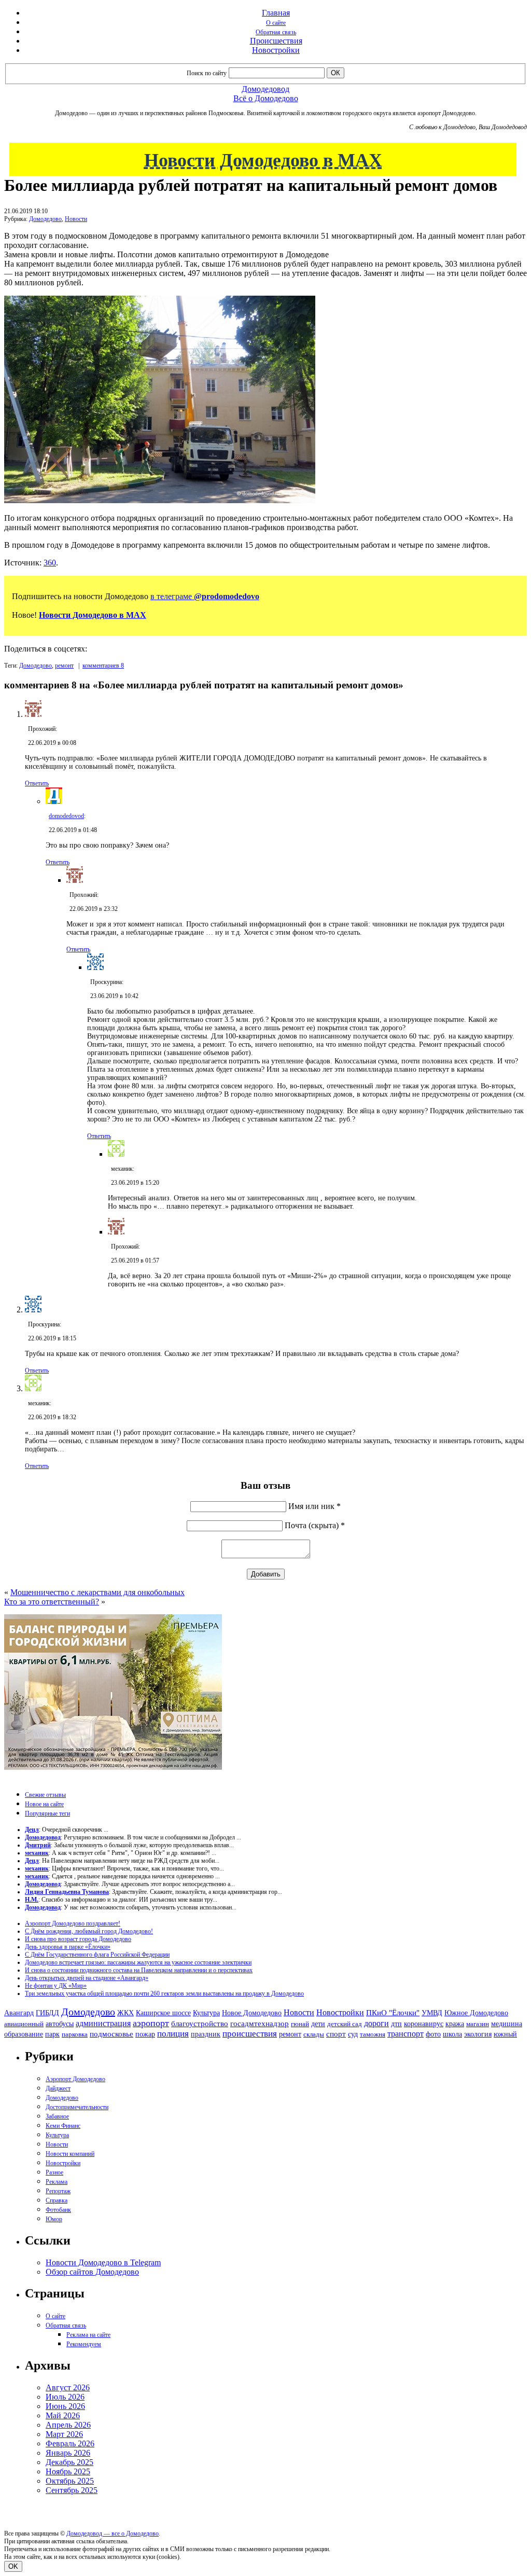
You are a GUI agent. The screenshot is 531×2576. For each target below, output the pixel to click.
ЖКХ (125, 2013)
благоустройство (200, 2024)
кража (455, 2024)
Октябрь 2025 (70, 2481)
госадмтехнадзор (260, 2024)
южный (505, 2034)
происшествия (250, 2034)
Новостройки (276, 50)
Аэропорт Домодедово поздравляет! (73, 1923)
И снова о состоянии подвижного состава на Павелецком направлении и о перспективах (139, 1970)
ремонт (64, 666)
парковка (75, 2034)
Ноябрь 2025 (68, 2471)
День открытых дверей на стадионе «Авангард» (87, 1978)
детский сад (345, 2024)
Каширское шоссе (163, 2013)
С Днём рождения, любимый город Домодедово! (89, 1931)
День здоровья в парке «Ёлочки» (68, 1947)
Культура (206, 2013)
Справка (57, 2200)
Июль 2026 (65, 2397)
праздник (206, 2034)
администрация (103, 2024)
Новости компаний (70, 2154)
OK (13, 2566)
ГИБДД (47, 2013)
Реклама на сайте (88, 2335)
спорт (336, 2034)
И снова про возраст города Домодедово (78, 1939)
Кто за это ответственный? (52, 1602)
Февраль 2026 (70, 2443)
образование (24, 2034)
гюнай (300, 2024)
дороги (376, 2023)
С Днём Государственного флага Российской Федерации (97, 1955)
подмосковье (111, 2034)
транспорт (406, 2034)
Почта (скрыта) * (315, 1525)
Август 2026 (68, 2387)
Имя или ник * (315, 1506)
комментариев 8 (103, 666)
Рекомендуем (84, 2344)
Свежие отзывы (45, 1795)
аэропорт (151, 2023)
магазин (478, 2024)
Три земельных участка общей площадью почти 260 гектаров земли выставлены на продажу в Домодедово (164, 1993)
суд (353, 2034)
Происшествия (276, 41)
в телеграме (205, 596)
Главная (276, 13)
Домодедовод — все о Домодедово (113, 2533)
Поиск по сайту (207, 73)
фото (433, 2034)
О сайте (276, 23)
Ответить (37, 783)
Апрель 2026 (68, 2425)
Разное (54, 2172)
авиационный (24, 2024)
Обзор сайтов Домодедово (92, 2272)
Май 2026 (63, 2415)
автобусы (60, 2024)
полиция (173, 2034)
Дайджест (58, 2088)
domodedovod (66, 816)
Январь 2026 (68, 2453)
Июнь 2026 (65, 2406)
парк (52, 2034)
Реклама (57, 2182)
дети (318, 2024)
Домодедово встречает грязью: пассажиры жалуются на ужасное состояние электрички (138, 1962)
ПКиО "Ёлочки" (393, 2013)
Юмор (54, 2219)
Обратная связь (276, 32)
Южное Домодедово (476, 2013)
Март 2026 (64, 2434)
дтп (396, 2024)
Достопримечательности (77, 2107)
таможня (373, 2034)
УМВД (432, 2013)
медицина (507, 2024)
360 (50, 563)
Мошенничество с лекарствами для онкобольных (97, 1592)
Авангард (19, 2013)
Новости (76, 219)
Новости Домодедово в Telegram (103, 2262)
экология (478, 2034)
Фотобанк (58, 2210)
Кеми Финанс (63, 2126)
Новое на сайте (44, 1804)
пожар (145, 2034)
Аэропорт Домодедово (75, 2079)
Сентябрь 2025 (72, 2490)
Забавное (57, 2116)
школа (452, 2034)
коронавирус (424, 2024)
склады (314, 2034)
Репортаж (58, 2191)
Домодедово (45, 219)
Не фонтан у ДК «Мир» (56, 1986)
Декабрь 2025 (69, 2462)
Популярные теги (47, 1813)
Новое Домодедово (252, 2013)
